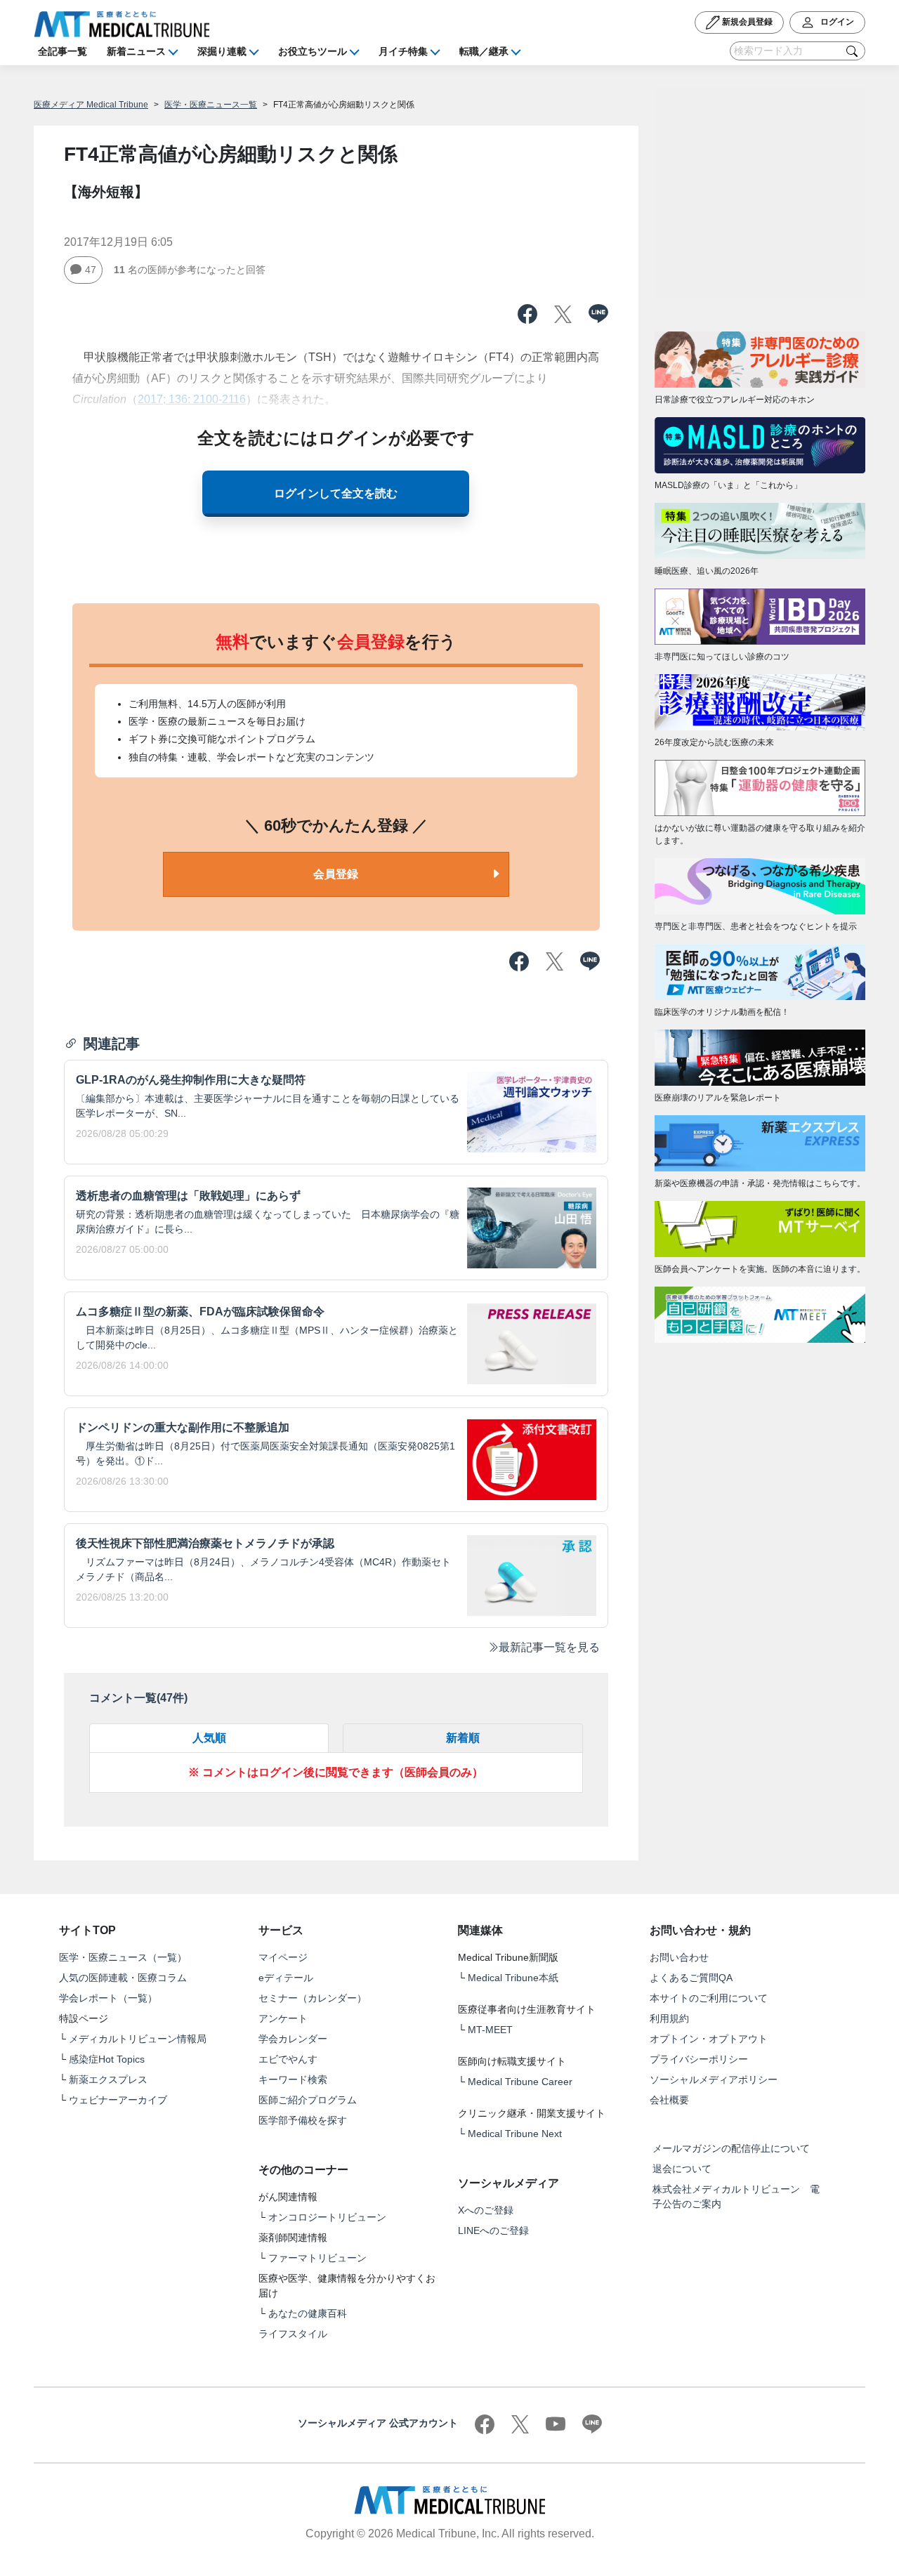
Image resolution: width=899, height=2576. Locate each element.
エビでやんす (288, 2059)
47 (91, 270)
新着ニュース (136, 51)
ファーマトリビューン (317, 2258)
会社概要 (669, 2100)
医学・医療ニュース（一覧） (123, 1957)
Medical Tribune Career (520, 2082)
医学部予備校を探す (303, 2120)
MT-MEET (490, 2030)
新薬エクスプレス (108, 2079)
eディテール (286, 1978)
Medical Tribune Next (515, 2134)
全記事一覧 (63, 51)
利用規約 (669, 2018)
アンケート (283, 2018)
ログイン (836, 22)
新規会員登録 (746, 22)
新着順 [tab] (463, 1738)
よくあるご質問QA (691, 1978)
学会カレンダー (293, 2039)
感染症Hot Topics (107, 2059)
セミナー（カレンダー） (313, 1998)
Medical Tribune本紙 (513, 1978)
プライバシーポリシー (699, 2059)
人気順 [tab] (209, 1738)
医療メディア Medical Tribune (91, 105)
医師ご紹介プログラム (308, 2100)
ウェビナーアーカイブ (118, 2100)
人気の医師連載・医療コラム (123, 1978)
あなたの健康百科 (308, 2313)
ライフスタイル (293, 2334)
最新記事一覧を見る (549, 1647)
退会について (682, 2169)
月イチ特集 (403, 51)
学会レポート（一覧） (108, 1998)
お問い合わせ (679, 1957)
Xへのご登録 (486, 2210)
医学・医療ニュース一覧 (211, 105)
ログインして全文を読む (336, 493)
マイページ (283, 1957)
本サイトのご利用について (709, 1998)
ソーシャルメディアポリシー (714, 2079)
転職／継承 (484, 51)
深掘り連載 (222, 51)
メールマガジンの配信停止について (731, 2148)
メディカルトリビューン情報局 (138, 2039)
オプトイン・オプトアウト (709, 2039)
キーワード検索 (293, 2079)
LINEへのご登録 (493, 2230)
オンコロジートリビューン (327, 2217)
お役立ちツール (313, 51)
